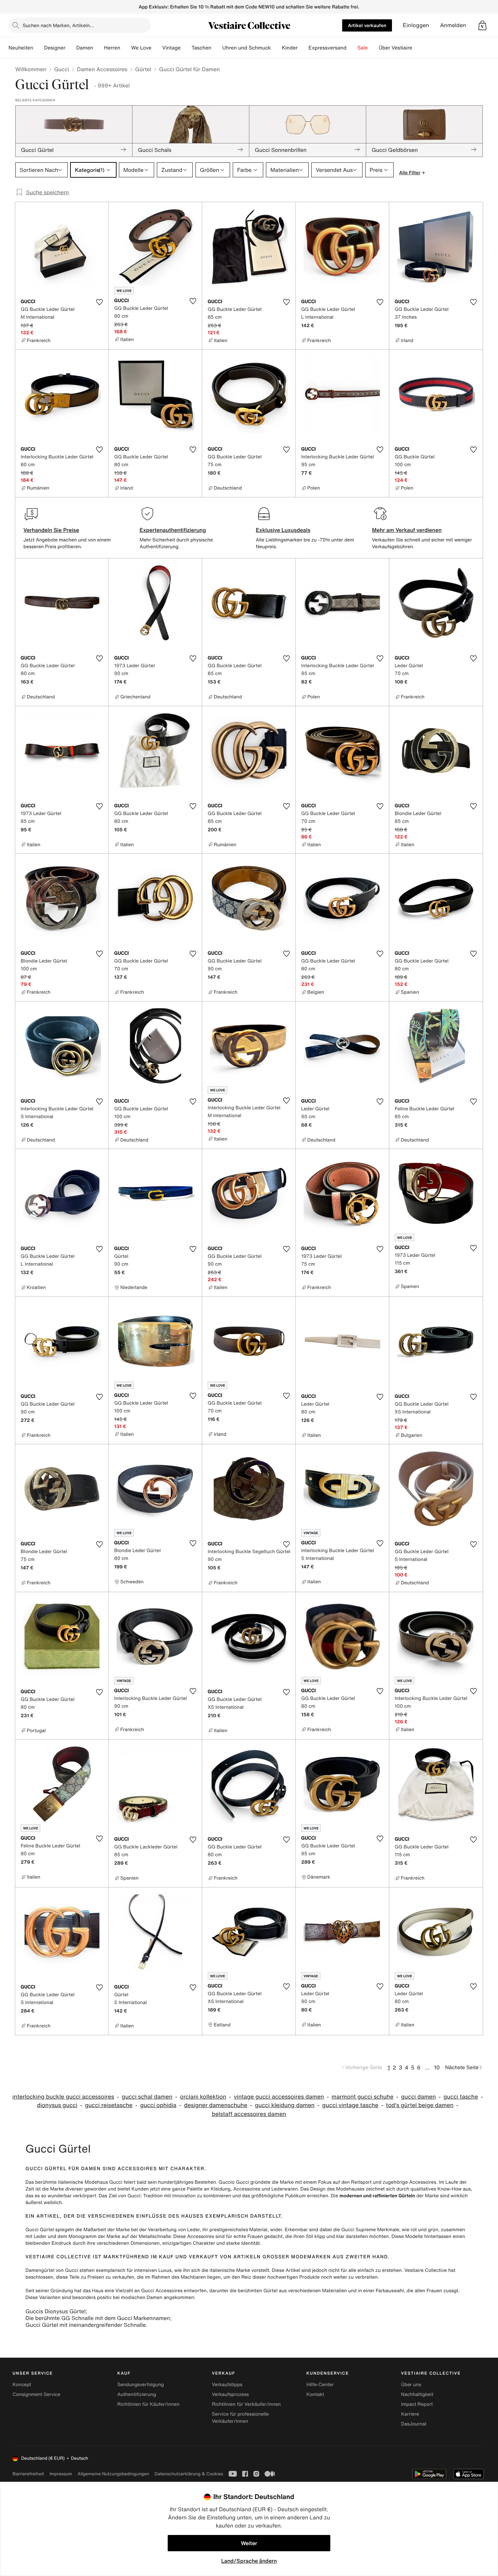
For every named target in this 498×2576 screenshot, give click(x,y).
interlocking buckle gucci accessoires (63, 2097)
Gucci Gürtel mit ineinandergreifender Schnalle (86, 2325)
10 (437, 2067)
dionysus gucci (57, 2105)
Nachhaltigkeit (417, 2394)
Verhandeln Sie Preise (51, 530)
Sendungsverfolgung (141, 2385)
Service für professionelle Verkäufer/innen (240, 2418)
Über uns (411, 2385)
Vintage (171, 48)
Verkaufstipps (227, 2385)
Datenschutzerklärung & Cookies (189, 2474)
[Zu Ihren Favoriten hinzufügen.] (99, 302)
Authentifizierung (137, 2394)
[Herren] (126, 48)
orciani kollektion (203, 2097)
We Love (141, 48)
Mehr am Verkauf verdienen (407, 530)
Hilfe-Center (320, 2385)
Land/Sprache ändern (249, 2561)
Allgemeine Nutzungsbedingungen (113, 2474)
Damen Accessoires (102, 69)
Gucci (62, 69)
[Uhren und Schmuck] (276, 48)
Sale (363, 48)
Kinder (290, 48)
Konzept (22, 2385)
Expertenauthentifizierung (173, 530)
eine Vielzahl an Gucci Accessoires (144, 2291)
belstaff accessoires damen (249, 2114)
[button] (482, 25)
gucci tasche (461, 2097)
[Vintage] (186, 48)
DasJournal (414, 2424)
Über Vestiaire (396, 48)
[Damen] (99, 48)
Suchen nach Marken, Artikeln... (58, 25)
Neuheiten (21, 48)
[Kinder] (303, 48)
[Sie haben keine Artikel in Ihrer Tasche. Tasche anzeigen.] (482, 25)
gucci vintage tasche (350, 2105)
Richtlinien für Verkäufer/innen (246, 2404)
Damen (85, 48)
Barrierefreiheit (28, 2474)
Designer (55, 48)
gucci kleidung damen (285, 2105)
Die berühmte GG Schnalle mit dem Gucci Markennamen (98, 2318)
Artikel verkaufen (367, 25)
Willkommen (31, 69)
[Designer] (71, 48)
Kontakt (315, 2394)
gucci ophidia (158, 2105)
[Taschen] (217, 48)
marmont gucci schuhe (363, 2097)
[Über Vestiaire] (418, 48)
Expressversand (327, 48)
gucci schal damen (147, 2097)
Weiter (249, 2543)
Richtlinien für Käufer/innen (148, 2404)
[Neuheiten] (39, 48)
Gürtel (143, 69)
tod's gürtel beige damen (420, 2105)
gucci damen (419, 2097)
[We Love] (157, 48)
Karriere (410, 2414)
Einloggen (416, 25)
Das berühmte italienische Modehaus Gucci (74, 2182)
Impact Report (417, 2404)
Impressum (61, 2474)
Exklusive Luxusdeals (283, 530)
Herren (112, 48)
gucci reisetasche (109, 2105)
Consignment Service (36, 2394)
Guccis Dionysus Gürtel (55, 2311)
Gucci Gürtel (40, 2230)
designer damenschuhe (216, 2105)
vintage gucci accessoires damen (279, 2097)
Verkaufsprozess (230, 2394)
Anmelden (453, 25)
